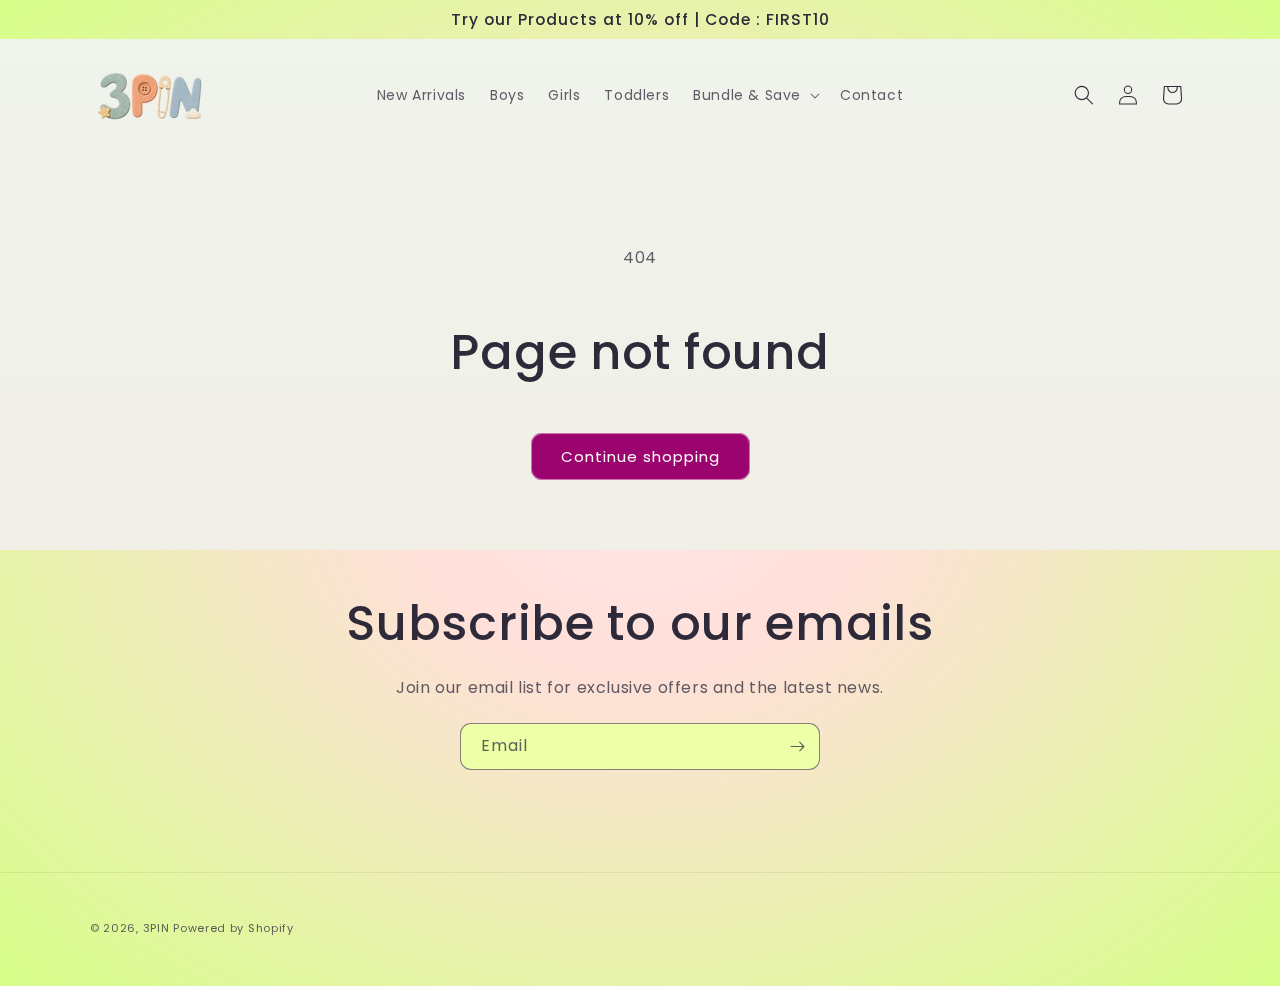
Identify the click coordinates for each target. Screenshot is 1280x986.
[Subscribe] (797, 746)
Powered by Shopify (233, 928)
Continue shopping (640, 456)
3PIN (156, 928)
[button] (754, 95)
